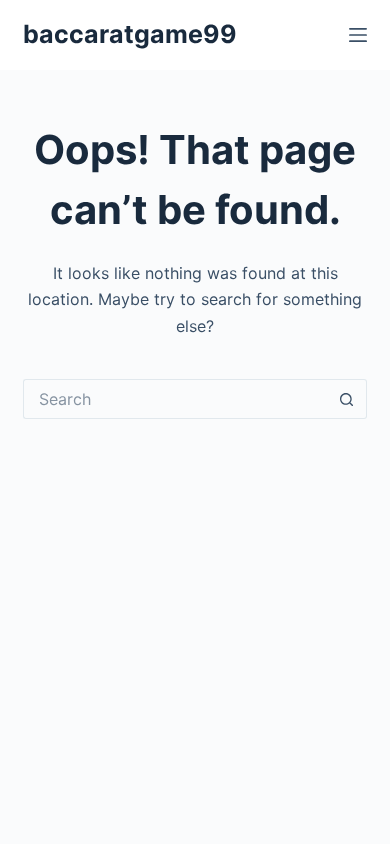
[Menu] (358, 35)
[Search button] (347, 399)
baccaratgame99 (130, 34)
